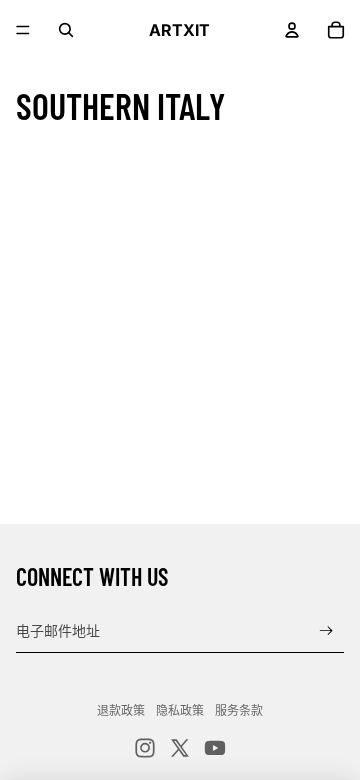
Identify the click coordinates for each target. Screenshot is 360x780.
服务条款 (239, 710)
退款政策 (121, 710)
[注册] (326, 630)
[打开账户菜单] (292, 30)
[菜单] (23, 30)
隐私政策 (180, 710)
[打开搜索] (66, 30)
